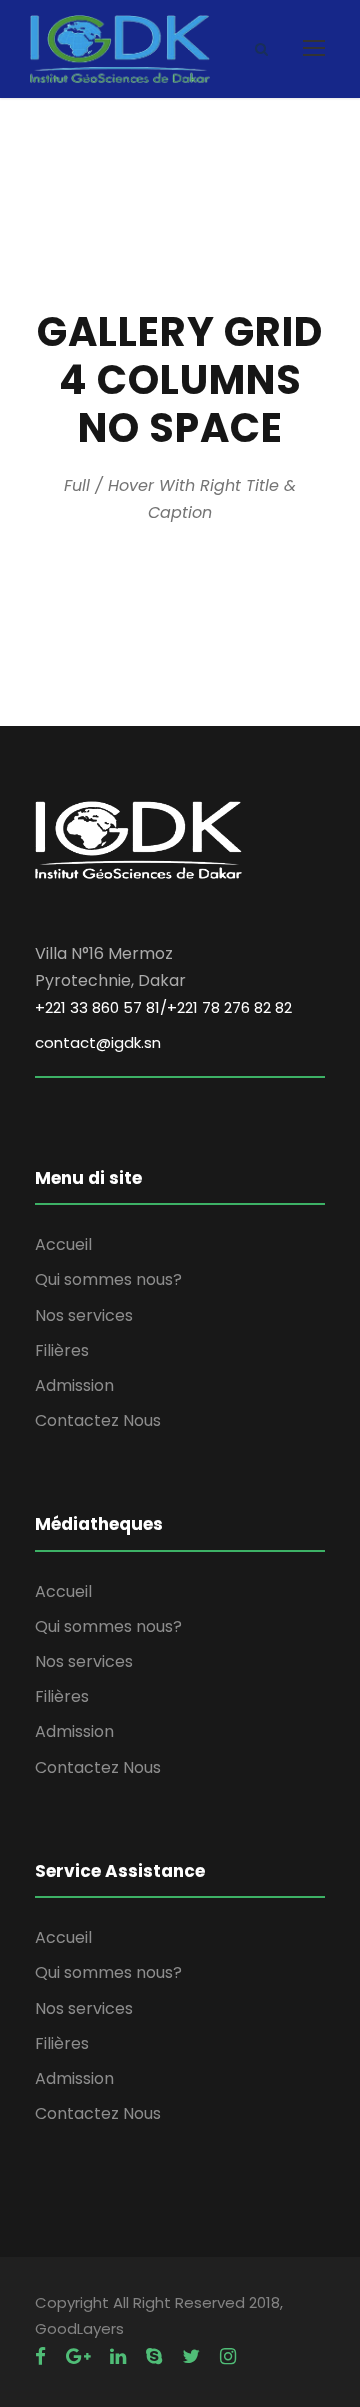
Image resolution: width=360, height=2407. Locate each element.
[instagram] (228, 2356)
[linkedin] (118, 2356)
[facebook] (40, 2356)
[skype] (154, 2356)
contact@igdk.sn (98, 1042)
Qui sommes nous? (108, 1279)
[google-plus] (78, 2356)
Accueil (63, 1244)
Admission (74, 1385)
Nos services (84, 1315)
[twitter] (191, 2356)
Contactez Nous (98, 1420)
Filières (62, 1350)
